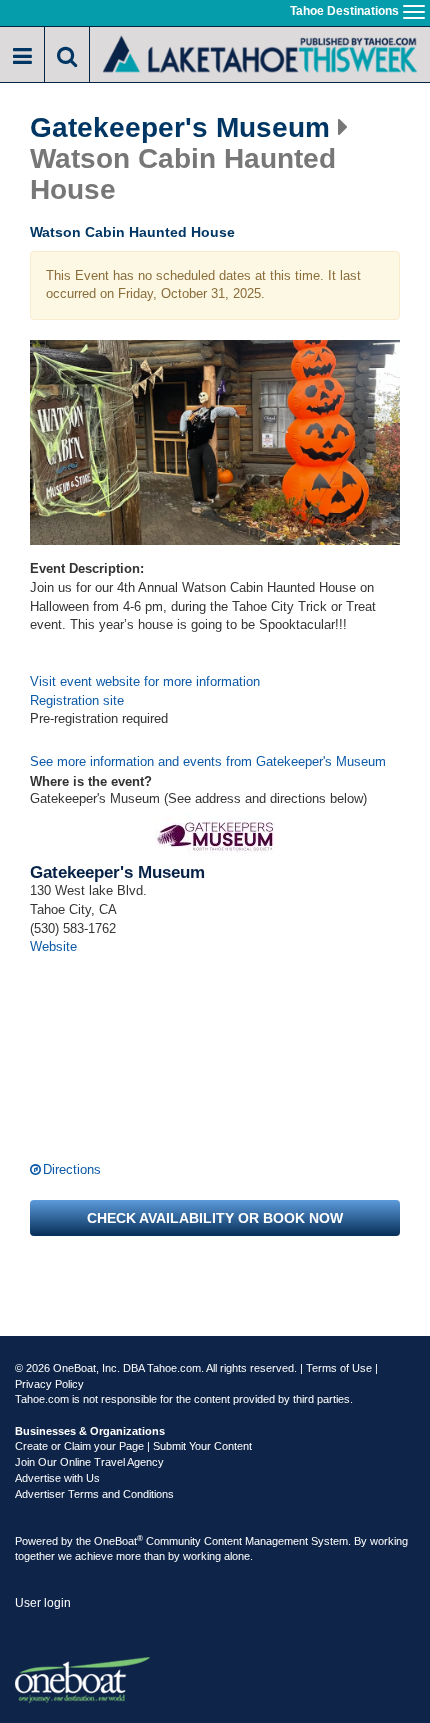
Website (53, 946)
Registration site (77, 700)
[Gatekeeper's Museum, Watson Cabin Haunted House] (215, 443)
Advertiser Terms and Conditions (94, 1494)
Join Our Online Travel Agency (89, 1462)
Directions (72, 1169)
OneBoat (118, 1541)
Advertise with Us (57, 1478)
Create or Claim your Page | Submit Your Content (133, 1446)
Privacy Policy (49, 1384)
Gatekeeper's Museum (180, 128)
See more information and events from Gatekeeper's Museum (208, 761)
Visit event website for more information (145, 681)
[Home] (260, 52)
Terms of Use (339, 1368)
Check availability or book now (215, 1218)
